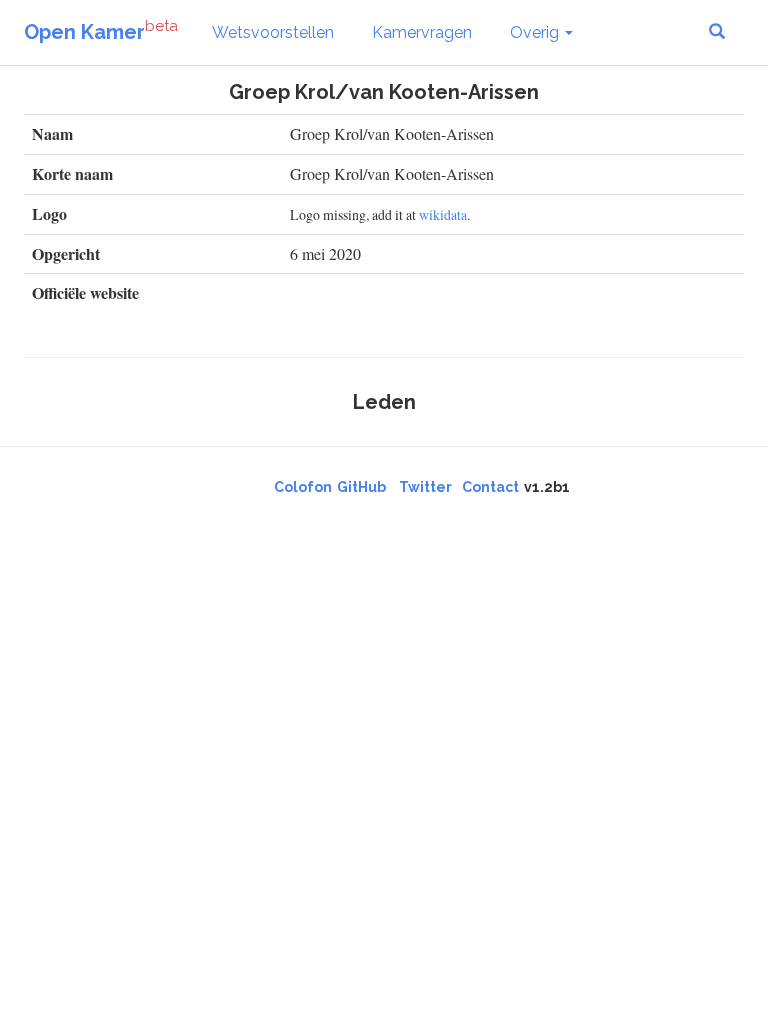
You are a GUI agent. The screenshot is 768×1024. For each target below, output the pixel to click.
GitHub (361, 487)
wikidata (443, 214)
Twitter (425, 487)
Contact (490, 487)
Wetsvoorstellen (273, 32)
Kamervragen (422, 32)
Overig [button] (536, 32)
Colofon (303, 487)
